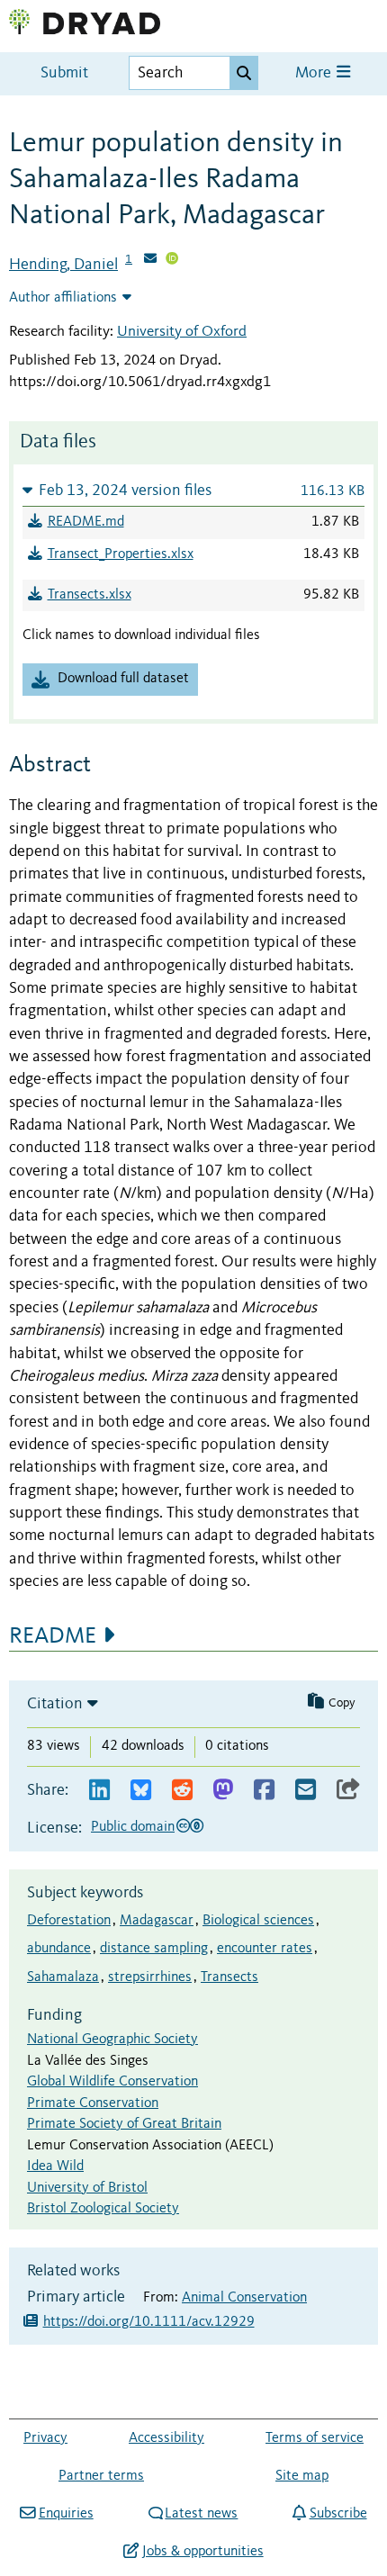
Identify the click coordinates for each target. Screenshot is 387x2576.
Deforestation (69, 1921)
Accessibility (166, 2438)
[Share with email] (306, 1791)
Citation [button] (55, 1704)
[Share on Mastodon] (223, 1791)
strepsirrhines (150, 1977)
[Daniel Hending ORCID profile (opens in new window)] (172, 260)
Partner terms (101, 2476)
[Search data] (244, 73)
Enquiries (66, 2514)
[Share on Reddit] (182, 1791)
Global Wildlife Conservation (112, 2082)
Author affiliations (63, 298)
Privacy (45, 2438)
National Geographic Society (112, 2040)
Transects (229, 1977)
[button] (193, 490)
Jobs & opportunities (202, 2552)
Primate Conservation (93, 2103)
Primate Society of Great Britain (124, 2124)
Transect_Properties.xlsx (121, 554)
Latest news (201, 2514)
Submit (64, 73)
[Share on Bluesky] (141, 1791)
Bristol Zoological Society (103, 2209)
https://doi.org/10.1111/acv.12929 (149, 2322)
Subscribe (338, 2514)
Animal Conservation (244, 2298)
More (315, 73)
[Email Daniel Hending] (150, 260)
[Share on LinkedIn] (99, 1791)
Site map (302, 2476)
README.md (86, 522)
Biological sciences (258, 1921)
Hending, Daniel (63, 265)
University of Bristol (87, 2188)
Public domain (133, 1827)
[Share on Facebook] (264, 1791)
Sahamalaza (63, 1977)
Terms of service (315, 2438)
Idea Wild (55, 2166)
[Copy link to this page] (348, 1791)
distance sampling (154, 1949)
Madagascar (157, 1921)
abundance (59, 1949)
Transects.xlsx (90, 595)
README (53, 1636)
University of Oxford (182, 332)
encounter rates (265, 1949)
